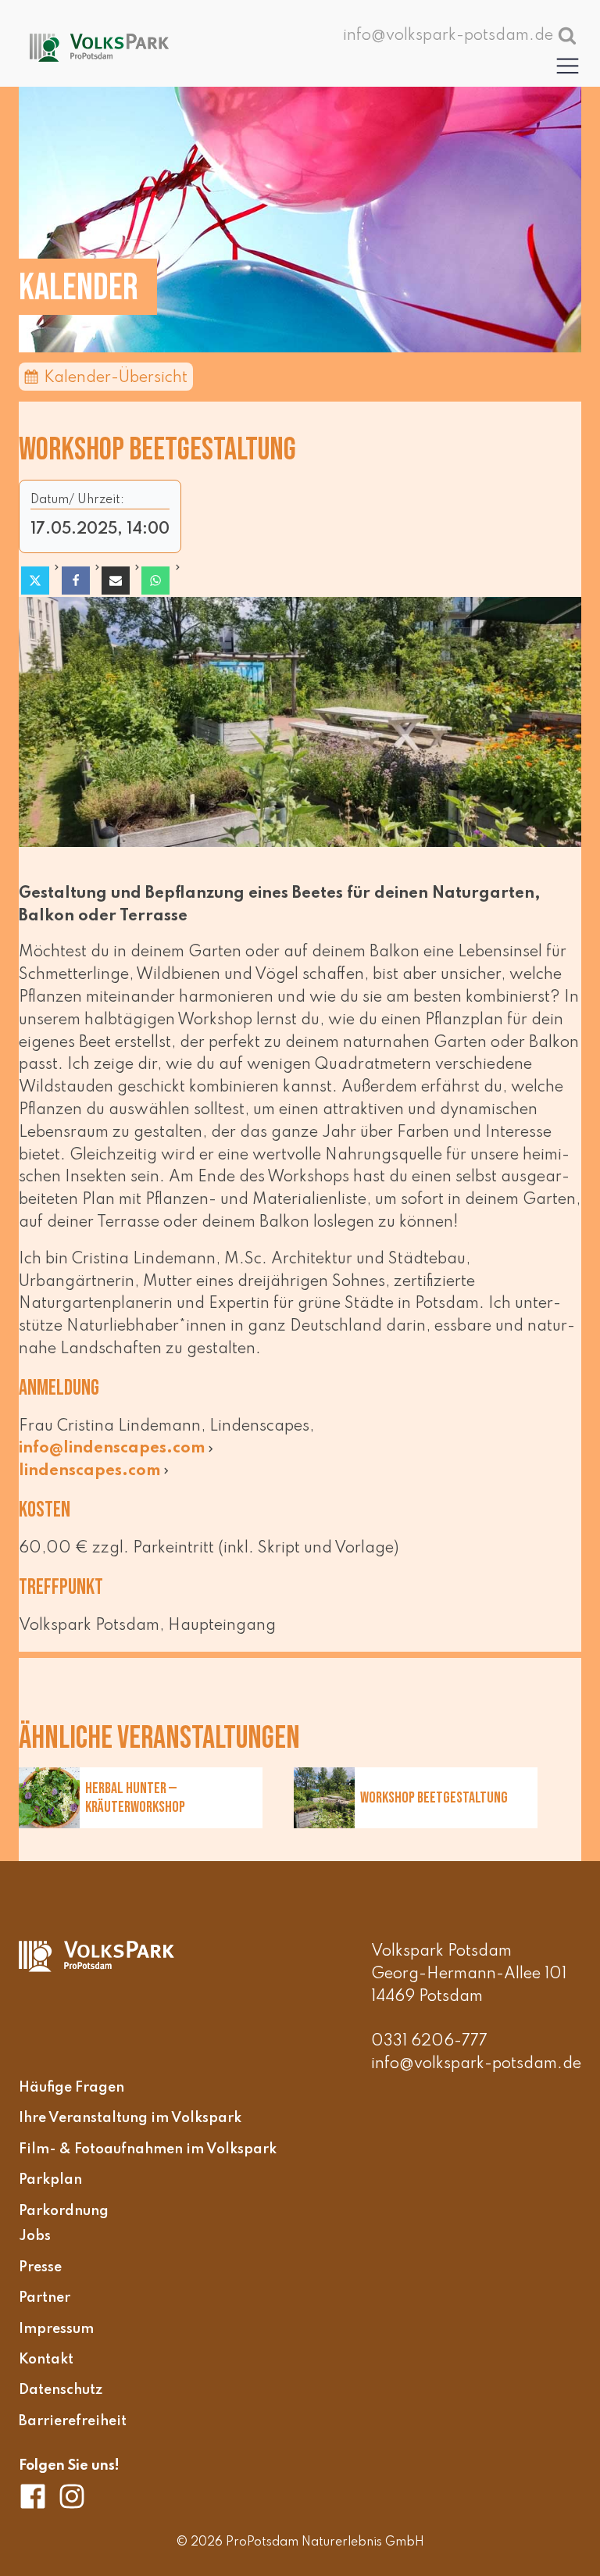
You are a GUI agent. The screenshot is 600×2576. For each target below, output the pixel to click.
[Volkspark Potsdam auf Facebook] (38, 2496)
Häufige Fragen (71, 2088)
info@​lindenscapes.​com (112, 1449)
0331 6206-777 (429, 2042)
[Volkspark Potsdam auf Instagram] (72, 2496)
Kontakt (46, 2360)
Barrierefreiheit (73, 2421)
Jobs (35, 2237)
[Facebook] (76, 581)
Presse (40, 2267)
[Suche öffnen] (567, 35)
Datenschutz (61, 2391)
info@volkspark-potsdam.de (476, 2064)
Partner (45, 2299)
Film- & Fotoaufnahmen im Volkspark (148, 2149)
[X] (35, 581)
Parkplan (50, 2181)
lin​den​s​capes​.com (90, 1471)
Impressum (56, 2329)
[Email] (116, 581)
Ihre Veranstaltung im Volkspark (130, 2119)
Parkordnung (64, 2211)
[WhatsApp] (155, 581)
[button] (568, 65)
